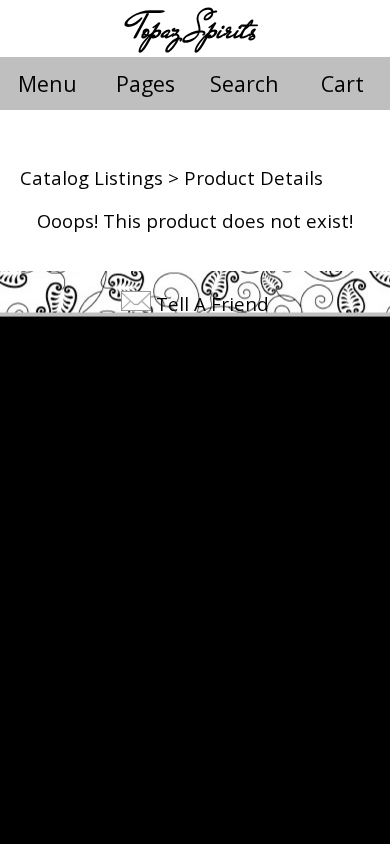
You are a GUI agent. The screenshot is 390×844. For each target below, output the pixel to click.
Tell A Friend (212, 303)
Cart (342, 83)
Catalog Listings (91, 177)
